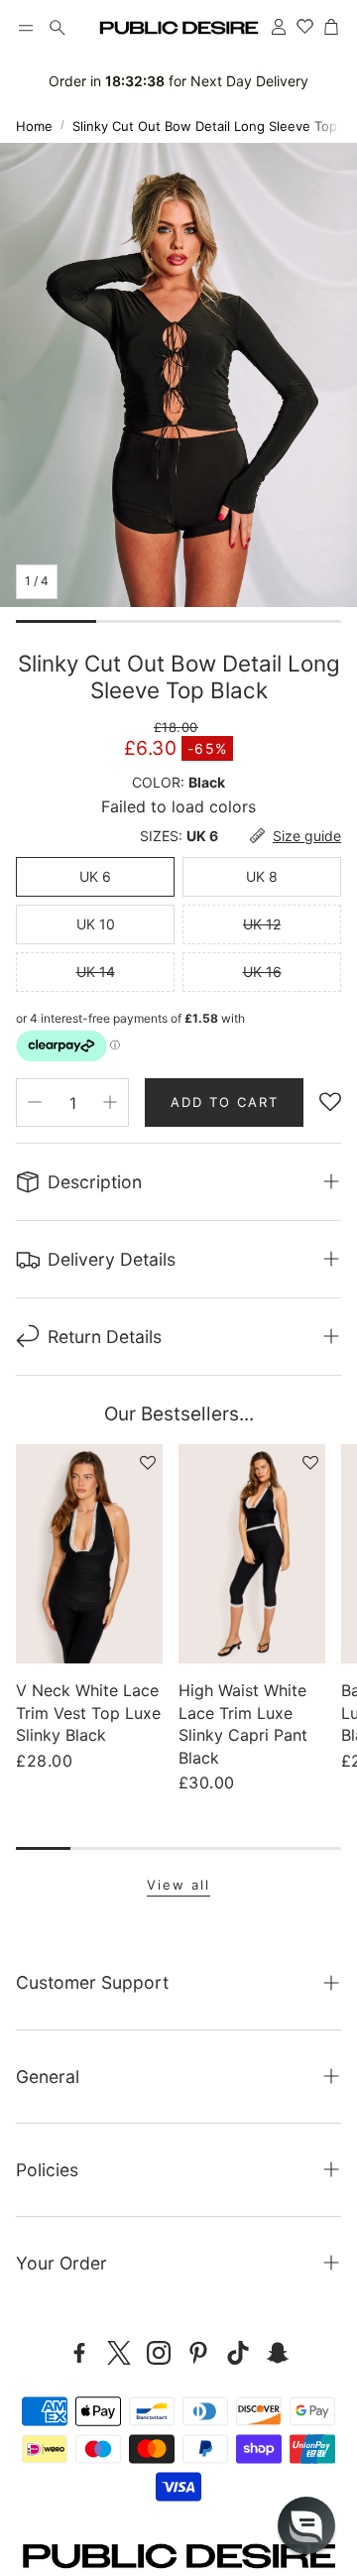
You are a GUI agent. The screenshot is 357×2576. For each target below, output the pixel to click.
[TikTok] (238, 2353)
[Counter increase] (110, 1102)
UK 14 (96, 972)
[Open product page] (89, 1554)
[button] (26, 28)
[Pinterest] (198, 2353)
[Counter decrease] (35, 1102)
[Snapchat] (278, 2353)
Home (34, 126)
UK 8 (262, 876)
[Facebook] (79, 2353)
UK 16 (262, 972)
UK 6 (95, 876)
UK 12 (262, 924)
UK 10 (96, 924)
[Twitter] (119, 2353)
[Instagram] (159, 2353)
